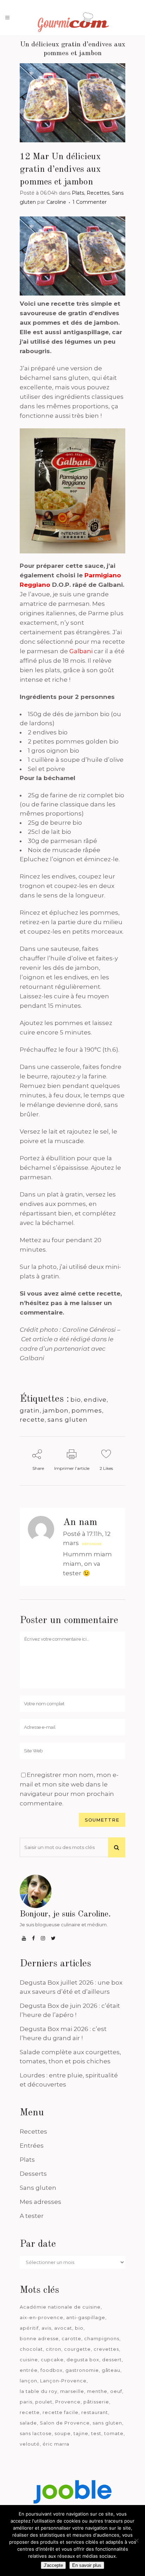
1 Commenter (90, 202)
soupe (63, 2433)
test (96, 2433)
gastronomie (82, 2370)
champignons (102, 2338)
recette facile (61, 2412)
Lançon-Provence (63, 2381)
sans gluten (68, 1420)
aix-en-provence (42, 2317)
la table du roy (39, 2391)
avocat (63, 2328)
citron (53, 2349)
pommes (87, 1410)
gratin (30, 1410)
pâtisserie (96, 2402)
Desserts (33, 2174)
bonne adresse (39, 2338)
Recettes (98, 193)
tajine (81, 2433)
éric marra (56, 2444)
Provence (68, 2402)
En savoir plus (87, 2565)
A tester (32, 2216)
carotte (71, 2338)
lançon (29, 2381)
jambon (56, 1410)
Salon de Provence (65, 2423)
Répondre (92, 1544)
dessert (112, 2360)
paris (26, 2402)
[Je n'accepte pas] (136, 2541)
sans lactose (36, 2433)
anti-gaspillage (86, 2317)
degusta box (83, 2360)
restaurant (95, 2412)
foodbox (52, 2370)
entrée (29, 2370)
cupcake (52, 2360)
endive (95, 1400)
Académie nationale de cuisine (60, 2307)
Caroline (56, 202)
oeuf (116, 2391)
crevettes (106, 2349)
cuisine (29, 2360)
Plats (78, 193)
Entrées (32, 2146)
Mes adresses (40, 2202)
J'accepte (53, 2565)
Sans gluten (38, 2188)
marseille (72, 2391)
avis (46, 2328)
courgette (77, 2349)
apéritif (29, 2328)
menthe (97, 2391)
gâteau (111, 2370)
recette (32, 1420)
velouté (30, 2444)
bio (76, 1400)
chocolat (31, 2349)
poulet (44, 2402)
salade (28, 2423)
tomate (114, 2433)
